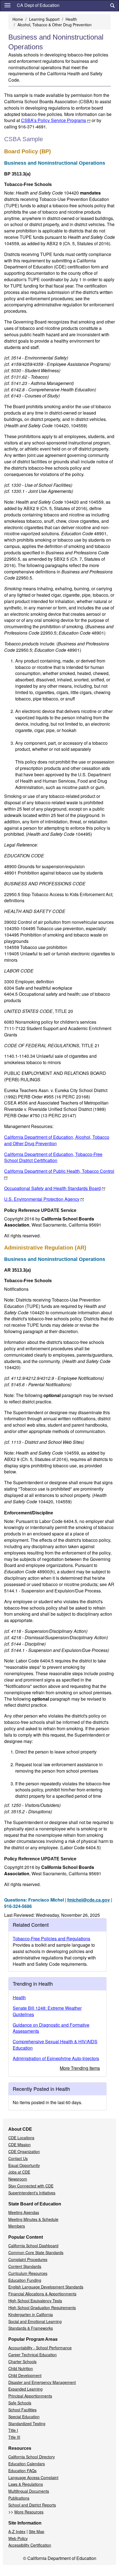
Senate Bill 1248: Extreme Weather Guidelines (47, 2011)
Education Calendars (27, 2464)
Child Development (25, 2375)
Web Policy (18, 2538)
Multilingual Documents (29, 2491)
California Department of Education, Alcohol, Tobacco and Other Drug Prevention (57, 1140)
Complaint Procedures (28, 2259)
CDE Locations (21, 2138)
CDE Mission (20, 2145)
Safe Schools (20, 2403)
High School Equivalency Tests (35, 2301)
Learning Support (44, 19)
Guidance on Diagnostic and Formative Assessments (51, 2028)
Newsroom (18, 2179)
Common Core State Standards (36, 2252)
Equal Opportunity (24, 2165)
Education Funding (25, 2280)
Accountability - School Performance (40, 2348)
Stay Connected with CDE (31, 2186)
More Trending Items (80, 2068)
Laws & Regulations (26, 2484)
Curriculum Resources (28, 2273)
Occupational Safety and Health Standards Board (52, 1188)
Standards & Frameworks (31, 2328)
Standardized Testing (27, 2424)
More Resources (29, 2512)
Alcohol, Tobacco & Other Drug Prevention (55, 25)
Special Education (24, 2417)
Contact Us (18, 2158)
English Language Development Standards (46, 2287)
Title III (14, 2437)
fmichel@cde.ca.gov (89, 1900)
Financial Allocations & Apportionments (42, 2294)
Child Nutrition (21, 2368)
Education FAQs (22, 2471)
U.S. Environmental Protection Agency (42, 1199)
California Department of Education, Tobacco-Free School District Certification (53, 1157)
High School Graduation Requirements (42, 2308)
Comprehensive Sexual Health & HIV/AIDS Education (55, 2045)
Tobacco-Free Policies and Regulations (51, 1939)
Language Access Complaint (33, 2477)
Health (71, 19)
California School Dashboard (33, 2246)
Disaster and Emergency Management (42, 2382)
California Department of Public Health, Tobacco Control (59, 1171)
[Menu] (7, 5)
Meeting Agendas (24, 2212)
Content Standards (25, 2266)
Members (17, 2226)
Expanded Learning (25, 2389)
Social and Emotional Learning (35, 2321)
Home (18, 19)
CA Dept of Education (38, 5)
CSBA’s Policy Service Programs (54, 120)
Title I (13, 2430)
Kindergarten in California (31, 2314)
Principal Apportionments (30, 2396)
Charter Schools (22, 2362)
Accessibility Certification (30, 2545)
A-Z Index (17, 2531)
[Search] (112, 6)
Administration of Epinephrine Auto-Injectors (56, 2058)
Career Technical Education (33, 2355)
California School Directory (32, 2457)
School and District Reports (32, 2505)
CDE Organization (24, 2151)
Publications (19, 2498)
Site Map (37, 2531)
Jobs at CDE (19, 2172)
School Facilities (22, 2410)
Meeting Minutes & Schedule (33, 2219)
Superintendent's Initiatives (32, 2193)
